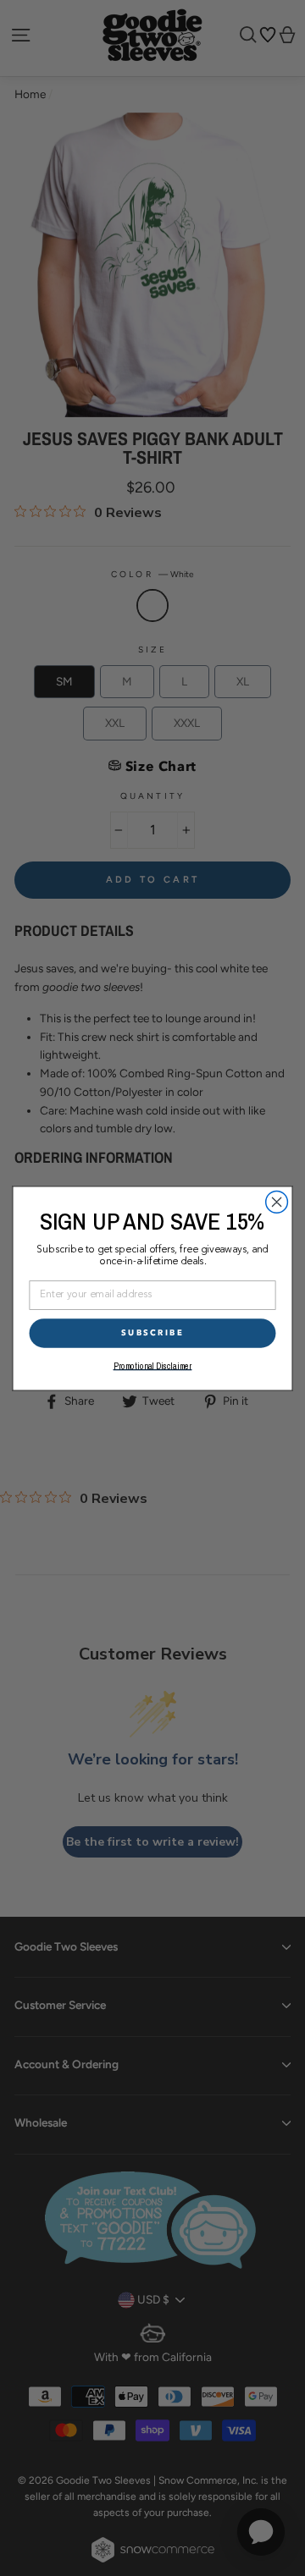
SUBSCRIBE (152, 1332)
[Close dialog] (277, 1202)
